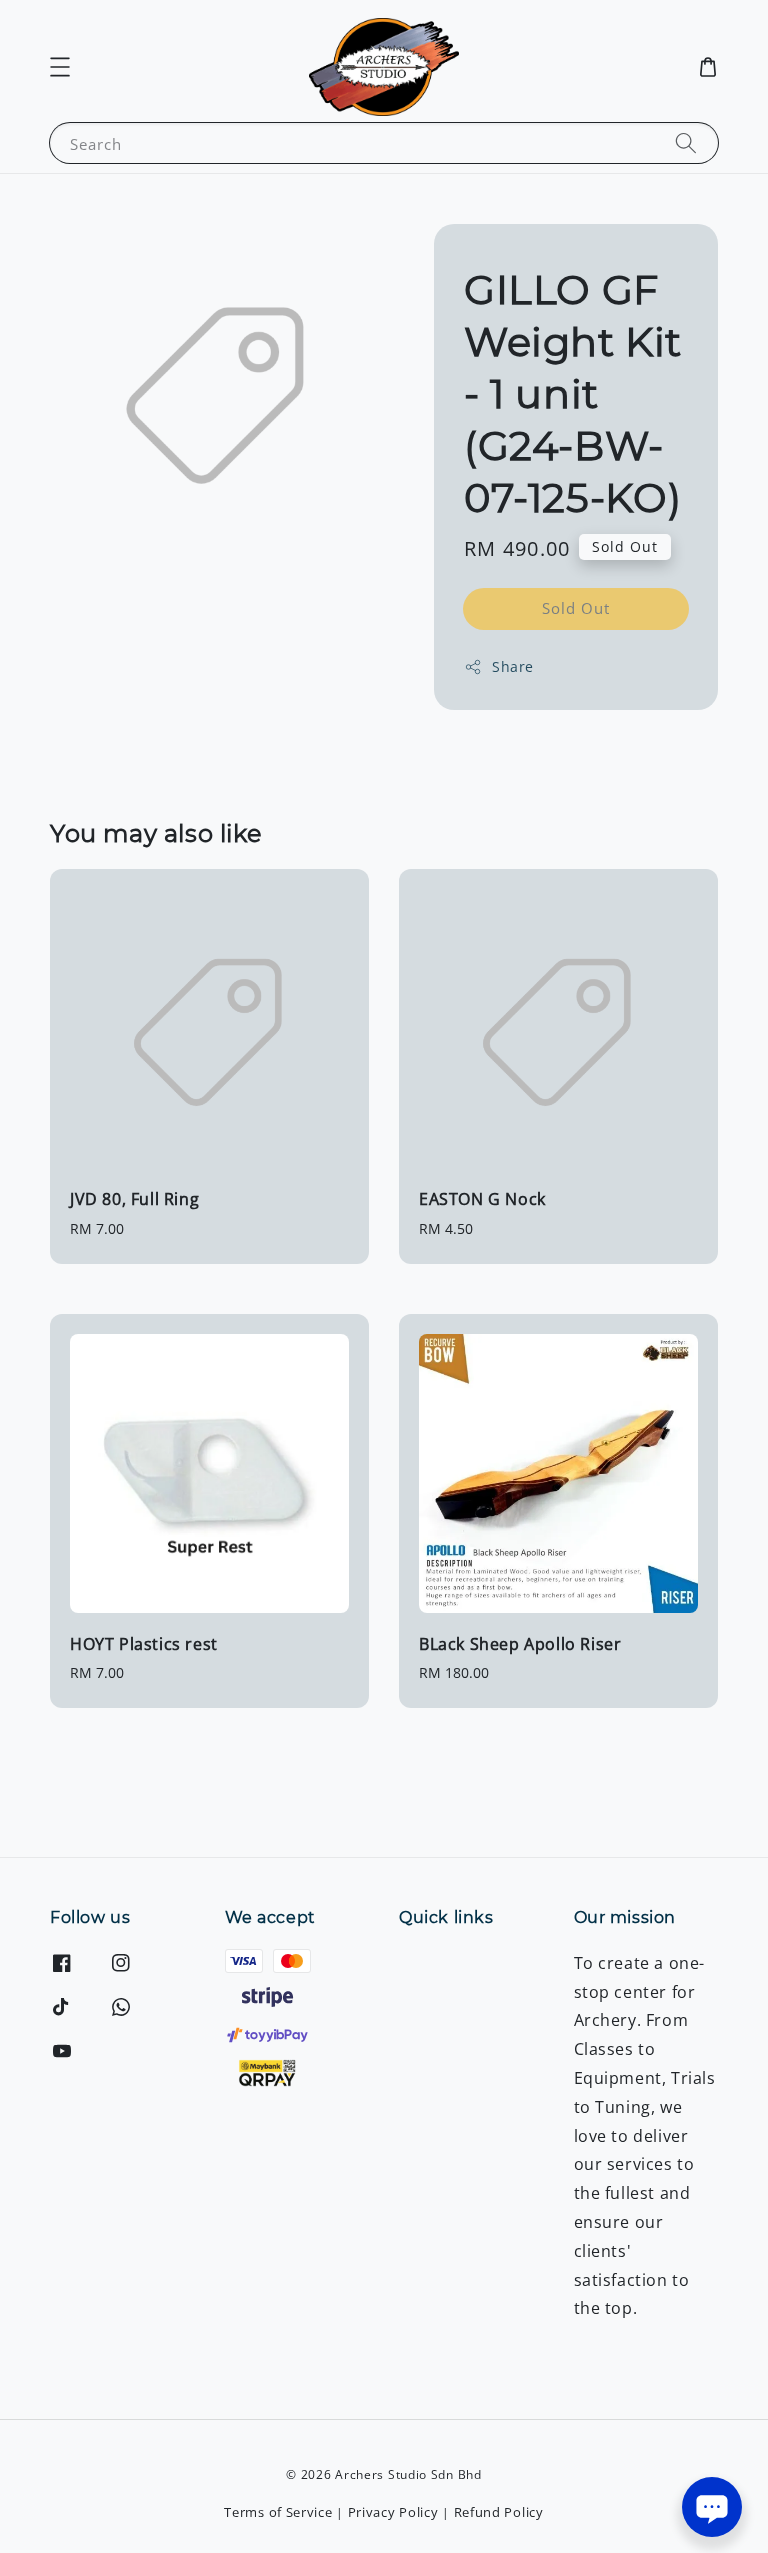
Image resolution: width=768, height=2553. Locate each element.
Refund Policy (499, 2512)
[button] (60, 67)
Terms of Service (278, 2512)
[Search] (686, 142)
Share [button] (513, 666)
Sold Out (576, 608)
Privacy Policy (393, 2512)
